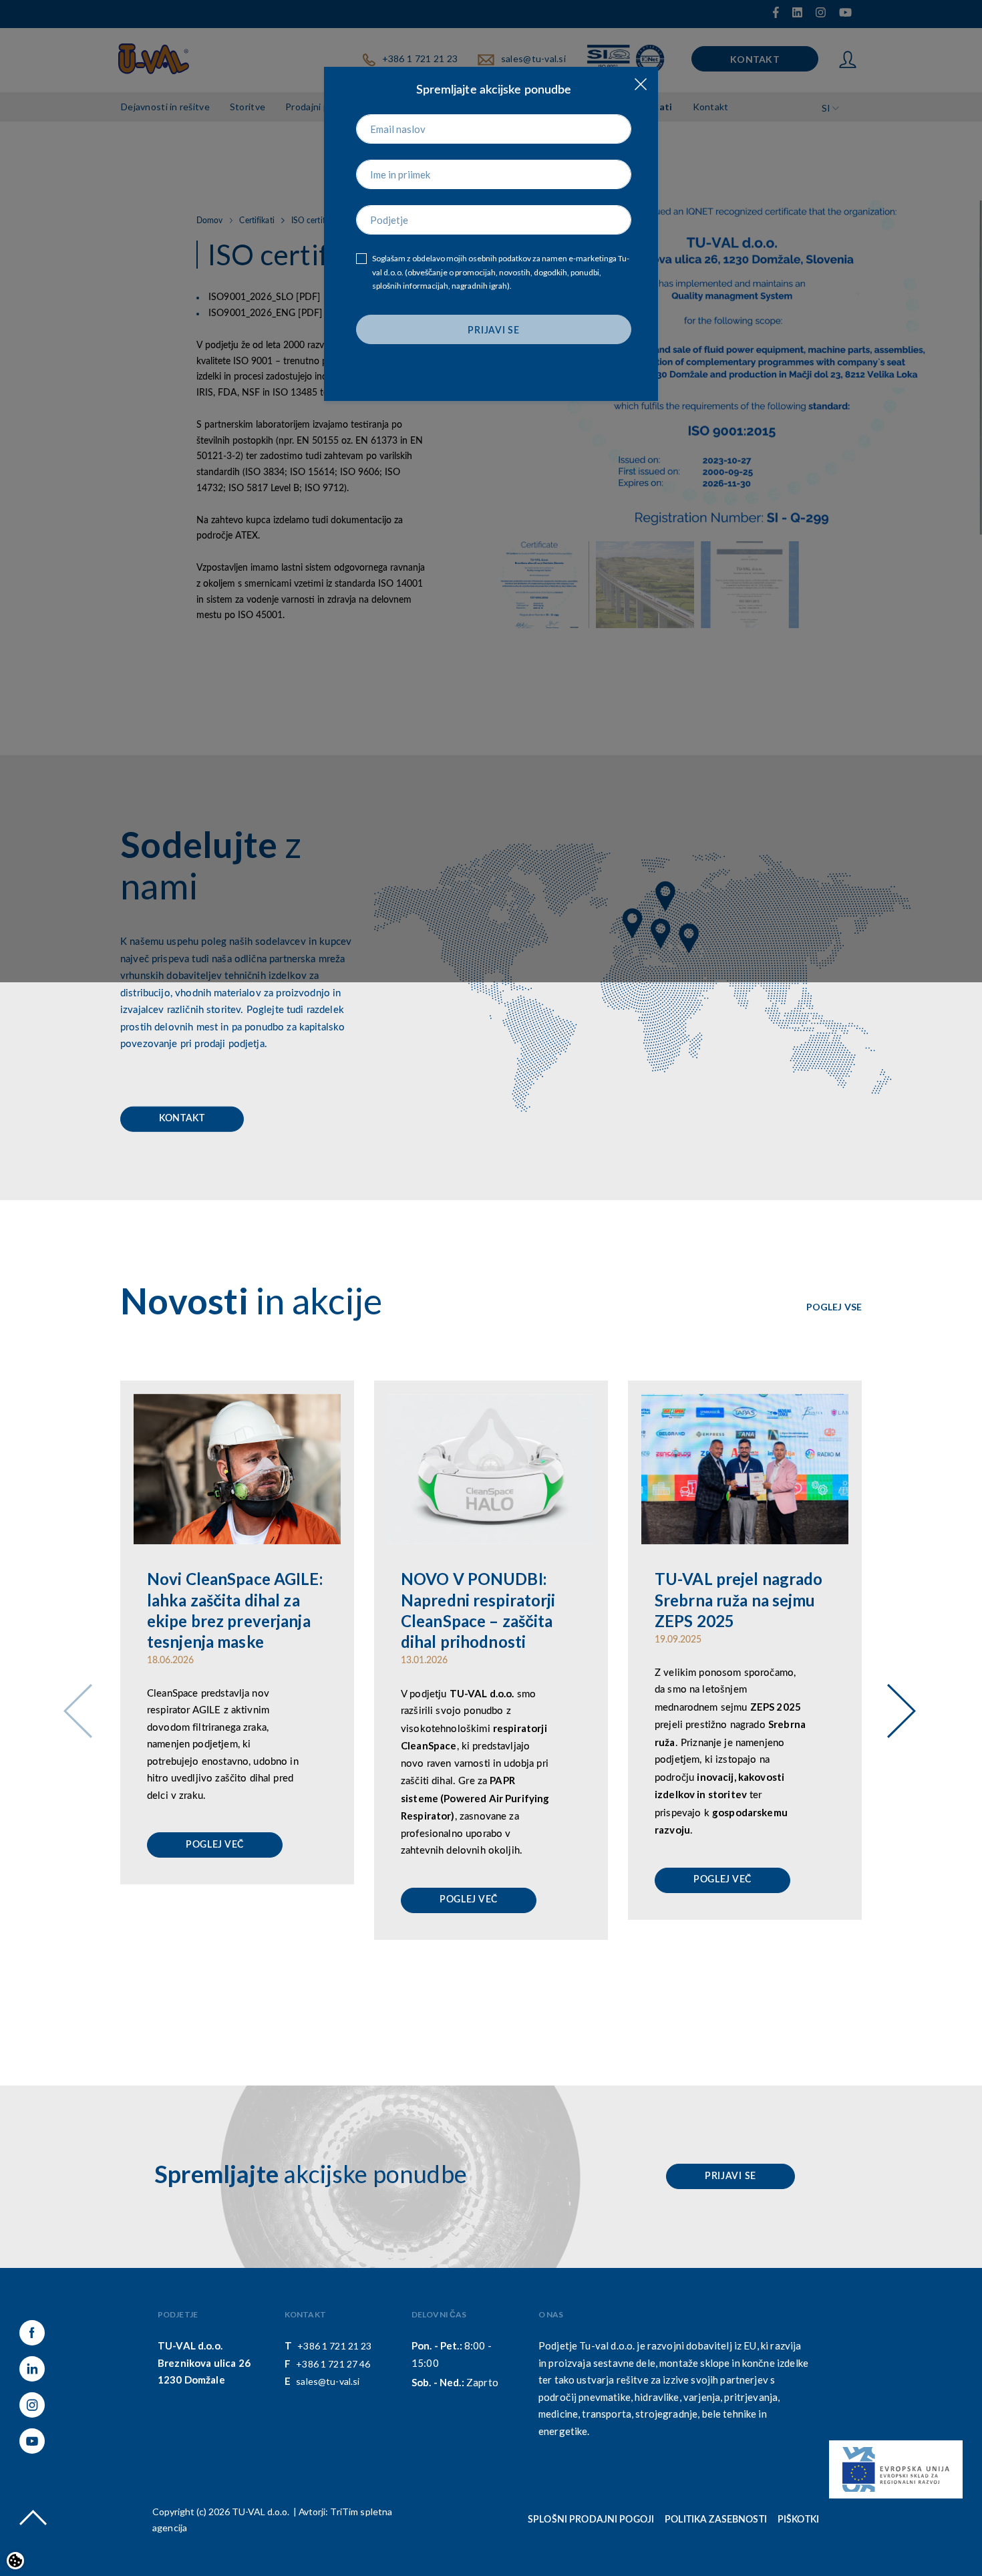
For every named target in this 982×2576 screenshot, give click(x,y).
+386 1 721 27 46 (333, 2364)
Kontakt (182, 1119)
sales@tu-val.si (328, 2381)
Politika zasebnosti (716, 2520)
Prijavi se (730, 2176)
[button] (896, 1693)
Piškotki (798, 2520)
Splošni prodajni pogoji (591, 2520)
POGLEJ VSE (834, 1307)
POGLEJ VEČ (215, 1845)
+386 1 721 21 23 (334, 2346)
